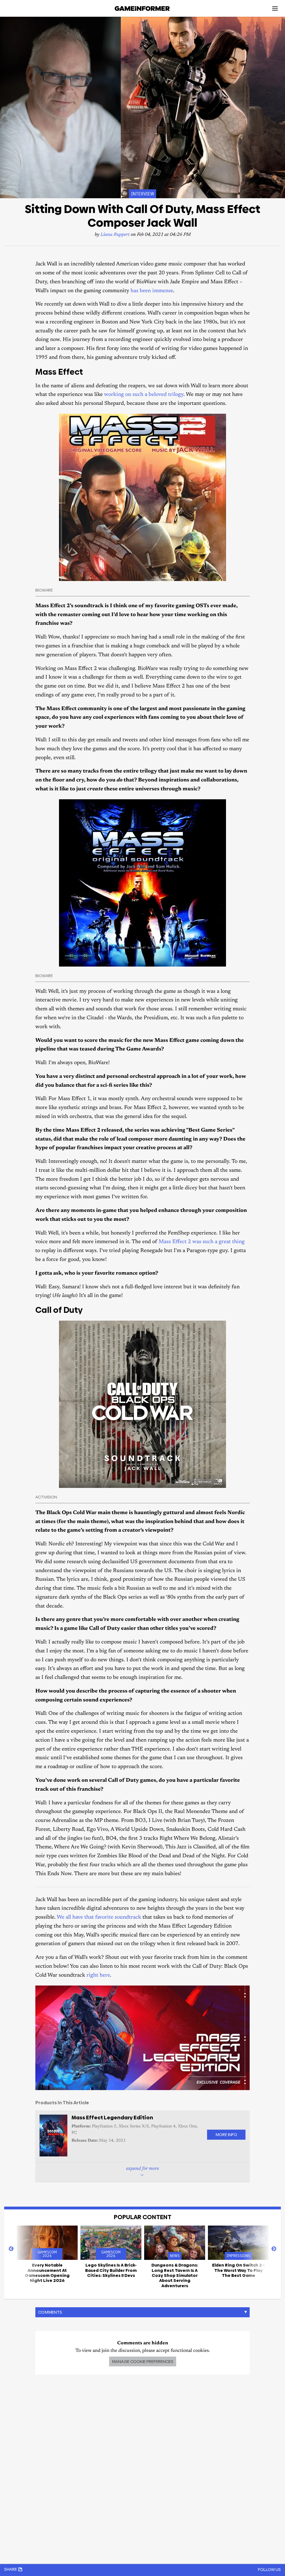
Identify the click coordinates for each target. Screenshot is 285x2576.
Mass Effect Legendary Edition (112, 2118)
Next (274, 2249)
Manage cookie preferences (143, 2361)
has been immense (152, 291)
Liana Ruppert (115, 235)
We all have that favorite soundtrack (99, 1917)
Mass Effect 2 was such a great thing (202, 1242)
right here (98, 1975)
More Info (226, 2135)
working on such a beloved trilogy (144, 395)
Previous (11, 2249)
